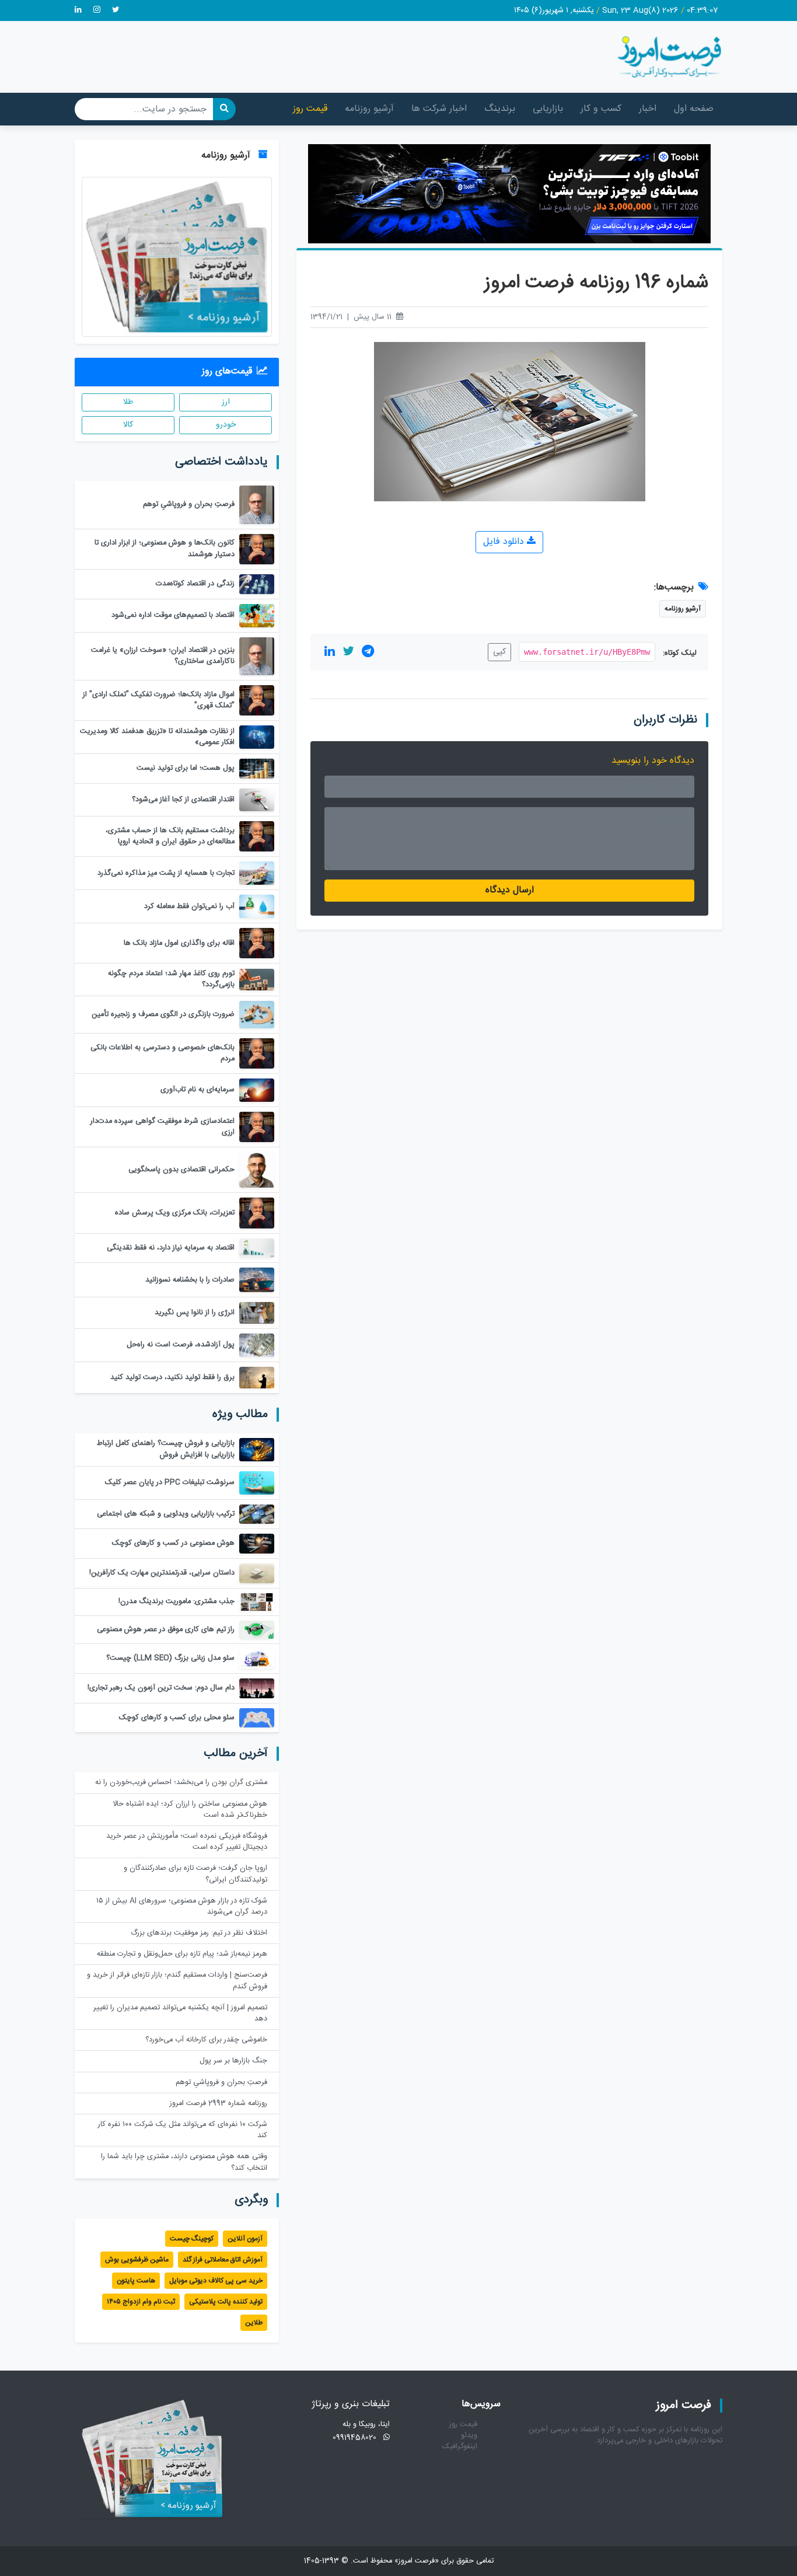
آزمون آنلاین (245, 2239)
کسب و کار (601, 109)
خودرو (226, 425)
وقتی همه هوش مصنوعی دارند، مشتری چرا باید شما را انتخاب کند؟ (184, 2162)
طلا (128, 402)
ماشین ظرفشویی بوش (137, 2260)
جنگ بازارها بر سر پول (233, 2061)
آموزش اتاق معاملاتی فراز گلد (223, 2260)
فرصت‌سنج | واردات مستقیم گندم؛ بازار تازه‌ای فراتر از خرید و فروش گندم (177, 1981)
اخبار (648, 109)
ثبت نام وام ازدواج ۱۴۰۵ (141, 2302)
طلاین (254, 2323)
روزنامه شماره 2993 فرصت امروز (219, 2104)
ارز (226, 402)
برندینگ (500, 109)
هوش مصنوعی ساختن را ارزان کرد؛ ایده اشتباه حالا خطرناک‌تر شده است (190, 1810)
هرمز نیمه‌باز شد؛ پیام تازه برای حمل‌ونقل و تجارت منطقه (182, 1954)
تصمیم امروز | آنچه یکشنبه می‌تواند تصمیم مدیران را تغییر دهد (180, 2013)
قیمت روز (310, 109)
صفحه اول (694, 109)
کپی (499, 652)
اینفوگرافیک (460, 2447)
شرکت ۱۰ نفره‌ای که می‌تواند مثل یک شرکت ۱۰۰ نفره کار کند (183, 2130)
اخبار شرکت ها (439, 109)
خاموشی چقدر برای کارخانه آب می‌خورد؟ (206, 2040)
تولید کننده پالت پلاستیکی (226, 2302)
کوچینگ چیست (192, 2239)
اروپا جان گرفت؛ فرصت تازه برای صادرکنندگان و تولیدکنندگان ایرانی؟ (195, 1874)
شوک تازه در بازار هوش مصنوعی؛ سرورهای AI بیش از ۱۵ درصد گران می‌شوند (182, 1907)
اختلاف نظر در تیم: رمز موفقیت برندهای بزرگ (199, 1933)
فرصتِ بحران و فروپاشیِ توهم (221, 2083)
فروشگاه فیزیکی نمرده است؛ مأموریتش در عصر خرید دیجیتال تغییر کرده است (187, 1842)
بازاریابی (548, 109)
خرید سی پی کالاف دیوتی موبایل (216, 2281)
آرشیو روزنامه (369, 109)
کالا (128, 425)
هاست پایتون (136, 2281)
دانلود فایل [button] (505, 542)
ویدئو (469, 2436)
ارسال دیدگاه (510, 890)
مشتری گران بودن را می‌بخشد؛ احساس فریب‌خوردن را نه (181, 1783)
